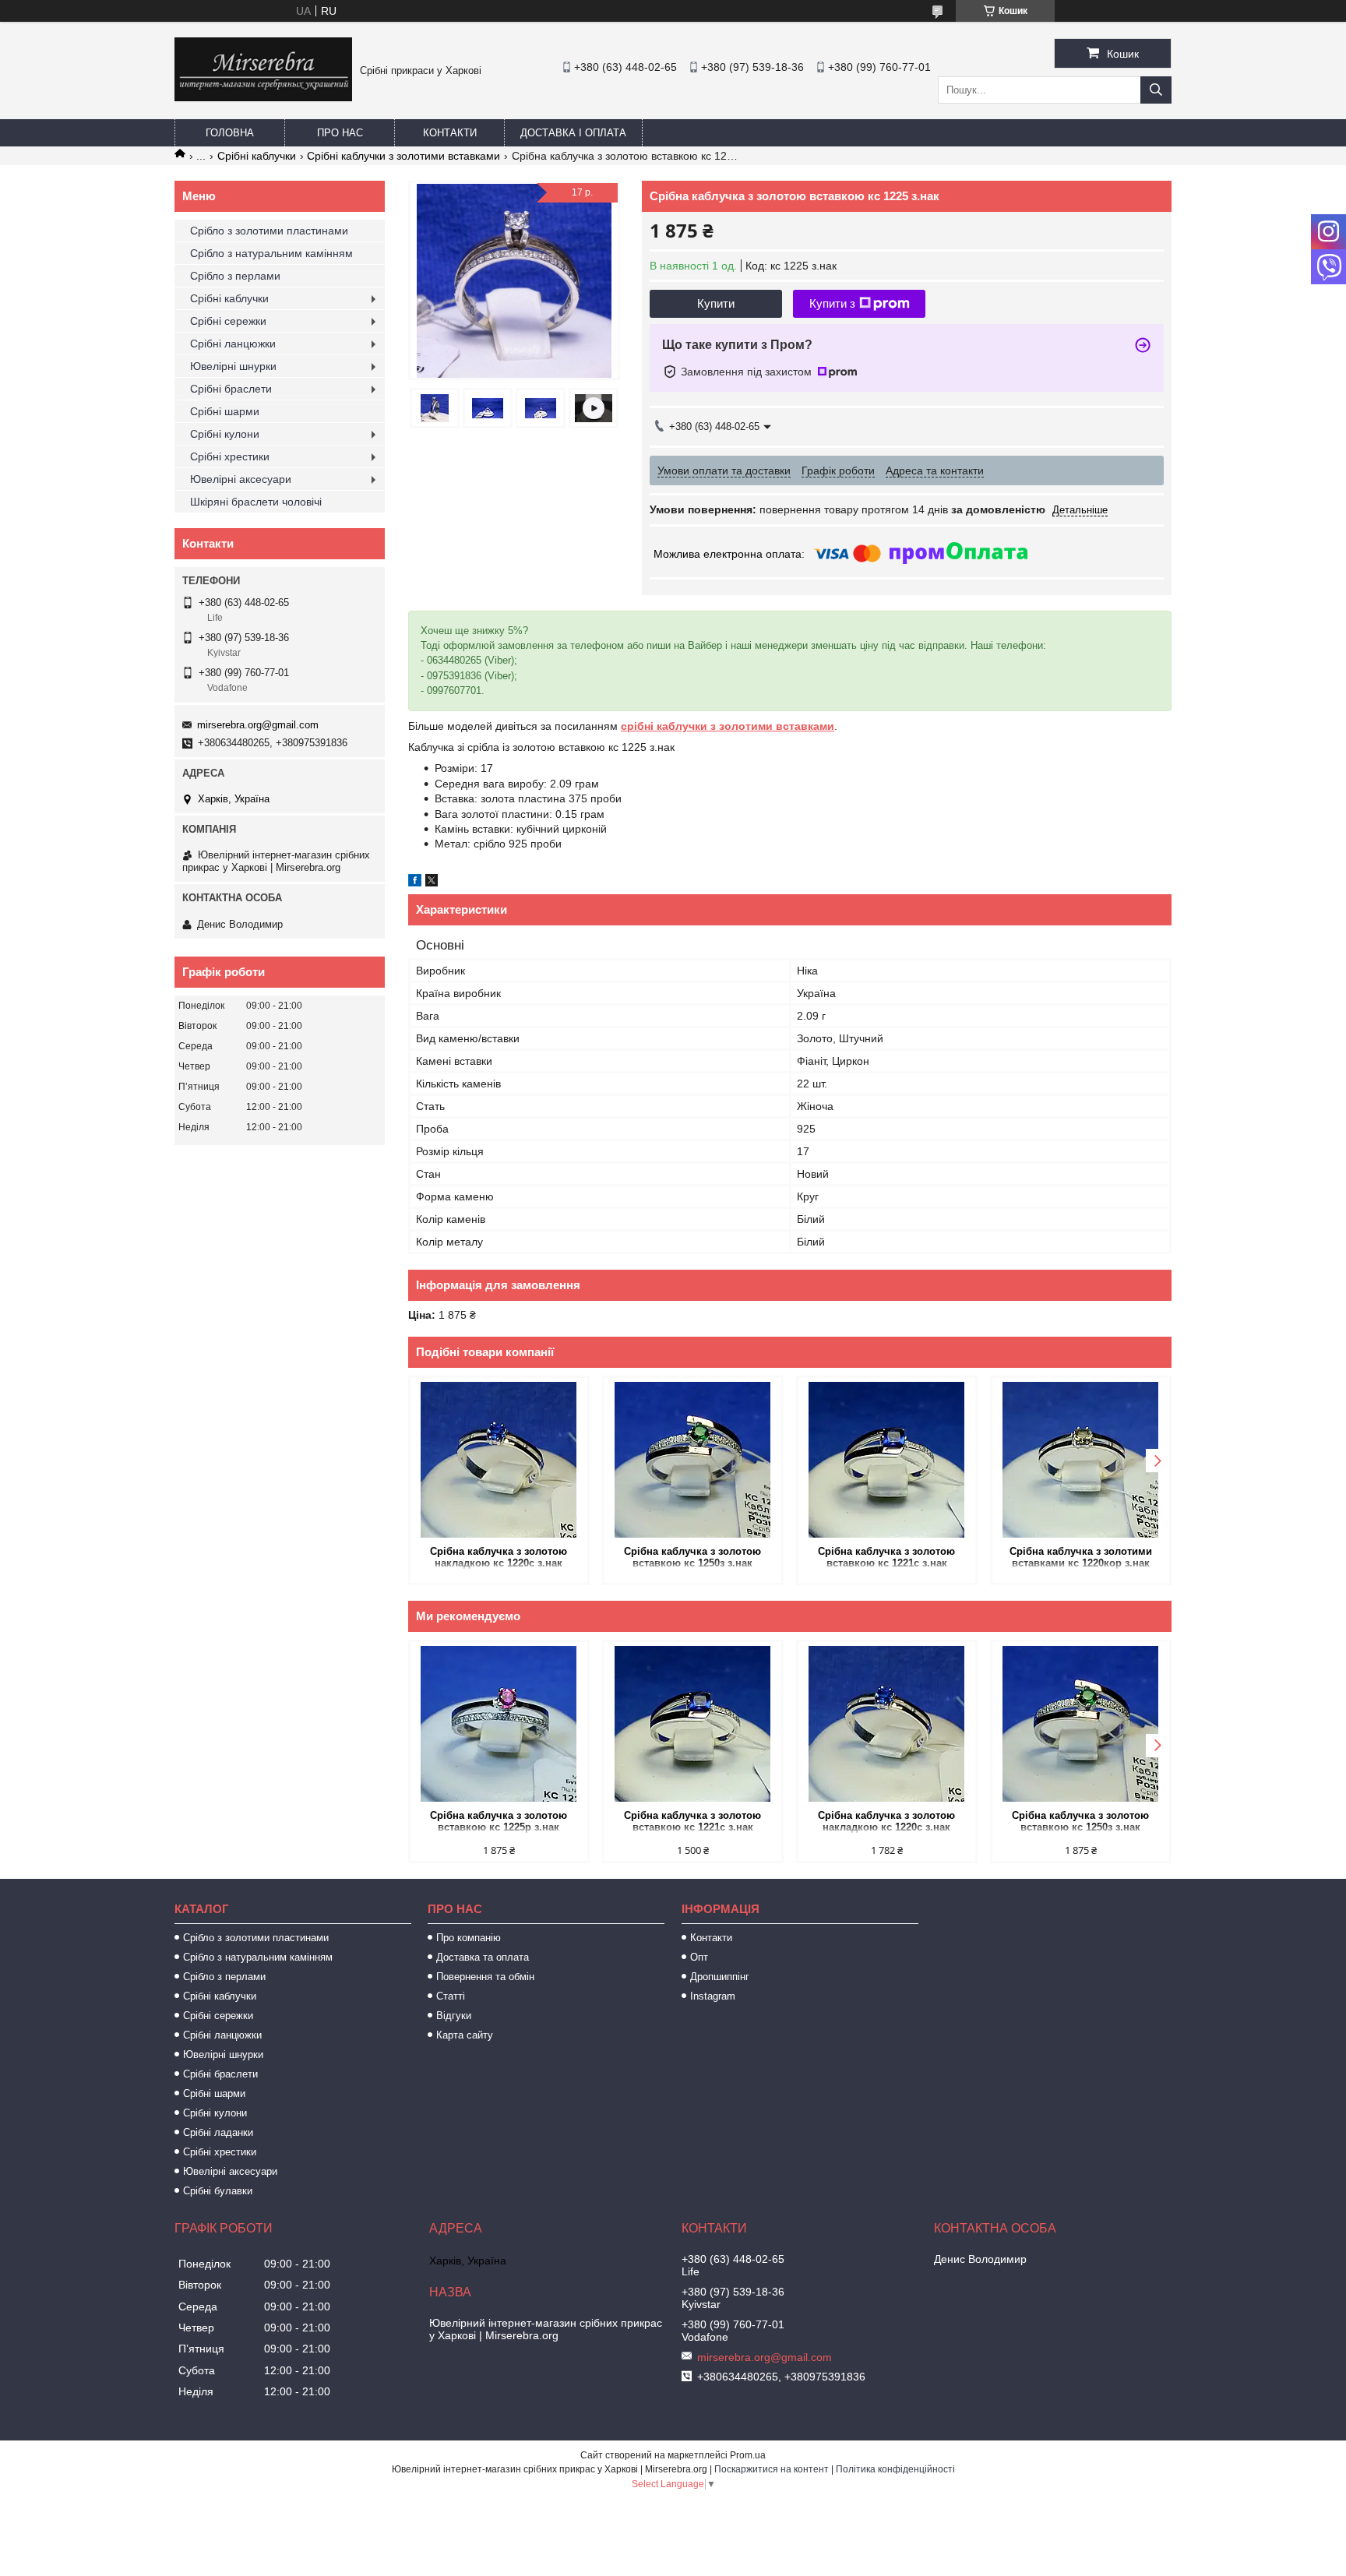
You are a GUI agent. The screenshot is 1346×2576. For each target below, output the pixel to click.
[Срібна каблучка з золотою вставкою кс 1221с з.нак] (887, 1460)
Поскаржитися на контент (772, 2469)
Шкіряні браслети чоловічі (256, 502)
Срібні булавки (218, 2191)
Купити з (832, 303)
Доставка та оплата (483, 1957)
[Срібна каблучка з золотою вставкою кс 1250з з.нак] (693, 1460)
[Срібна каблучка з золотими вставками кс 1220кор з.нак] (1081, 1460)
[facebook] (415, 883)
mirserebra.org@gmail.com (258, 725)
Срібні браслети (231, 389)
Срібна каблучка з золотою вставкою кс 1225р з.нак (499, 1821)
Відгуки (454, 2016)
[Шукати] (1156, 90)
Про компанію (469, 1938)
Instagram (713, 1996)
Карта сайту (465, 2035)
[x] (432, 883)
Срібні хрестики (230, 456)
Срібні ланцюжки (233, 344)
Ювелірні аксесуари (241, 479)
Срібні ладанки (218, 2132)
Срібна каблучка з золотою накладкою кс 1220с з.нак (499, 1557)
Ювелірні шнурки (233, 366)
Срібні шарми (225, 411)
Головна (230, 133)
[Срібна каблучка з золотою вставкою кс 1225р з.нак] (499, 1724)
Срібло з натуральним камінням (271, 253)
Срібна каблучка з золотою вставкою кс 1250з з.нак (692, 1557)
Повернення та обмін (485, 1977)
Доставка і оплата (573, 133)
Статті (451, 1996)
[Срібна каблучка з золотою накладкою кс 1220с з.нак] (499, 1460)
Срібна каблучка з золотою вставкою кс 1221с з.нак (886, 1557)
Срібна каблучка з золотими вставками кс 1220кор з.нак (1081, 1557)
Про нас (340, 133)
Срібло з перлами (235, 276)
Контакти (450, 133)
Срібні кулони (225, 434)
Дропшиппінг (720, 1977)
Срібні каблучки (257, 156)
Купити (716, 303)
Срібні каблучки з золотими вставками (403, 156)
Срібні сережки (228, 321)
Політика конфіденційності (895, 2469)
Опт (699, 1957)
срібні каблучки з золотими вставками (728, 726)
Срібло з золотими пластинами (269, 231)
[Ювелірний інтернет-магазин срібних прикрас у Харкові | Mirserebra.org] (263, 97)
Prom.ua (748, 2455)
